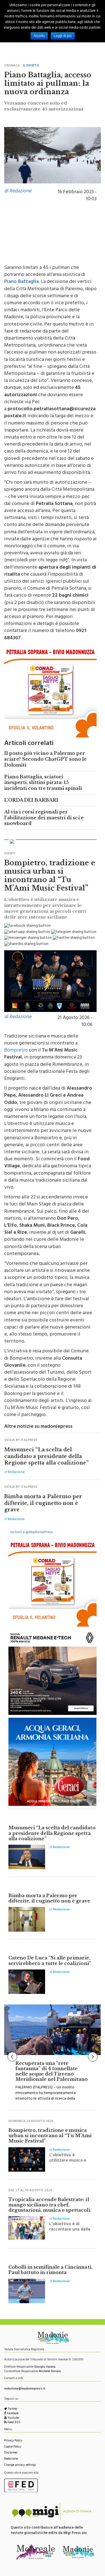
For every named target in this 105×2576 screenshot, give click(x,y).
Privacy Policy (13, 2441)
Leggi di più (63, 36)
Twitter (12, 2409)
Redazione (11, 2459)
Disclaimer (11, 2453)
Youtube (13, 2418)
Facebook (12, 2414)
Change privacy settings (20, 2465)
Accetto (39, 36)
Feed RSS (14, 2423)
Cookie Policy (13, 2447)
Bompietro (16, 1051)
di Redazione (18, 192)
